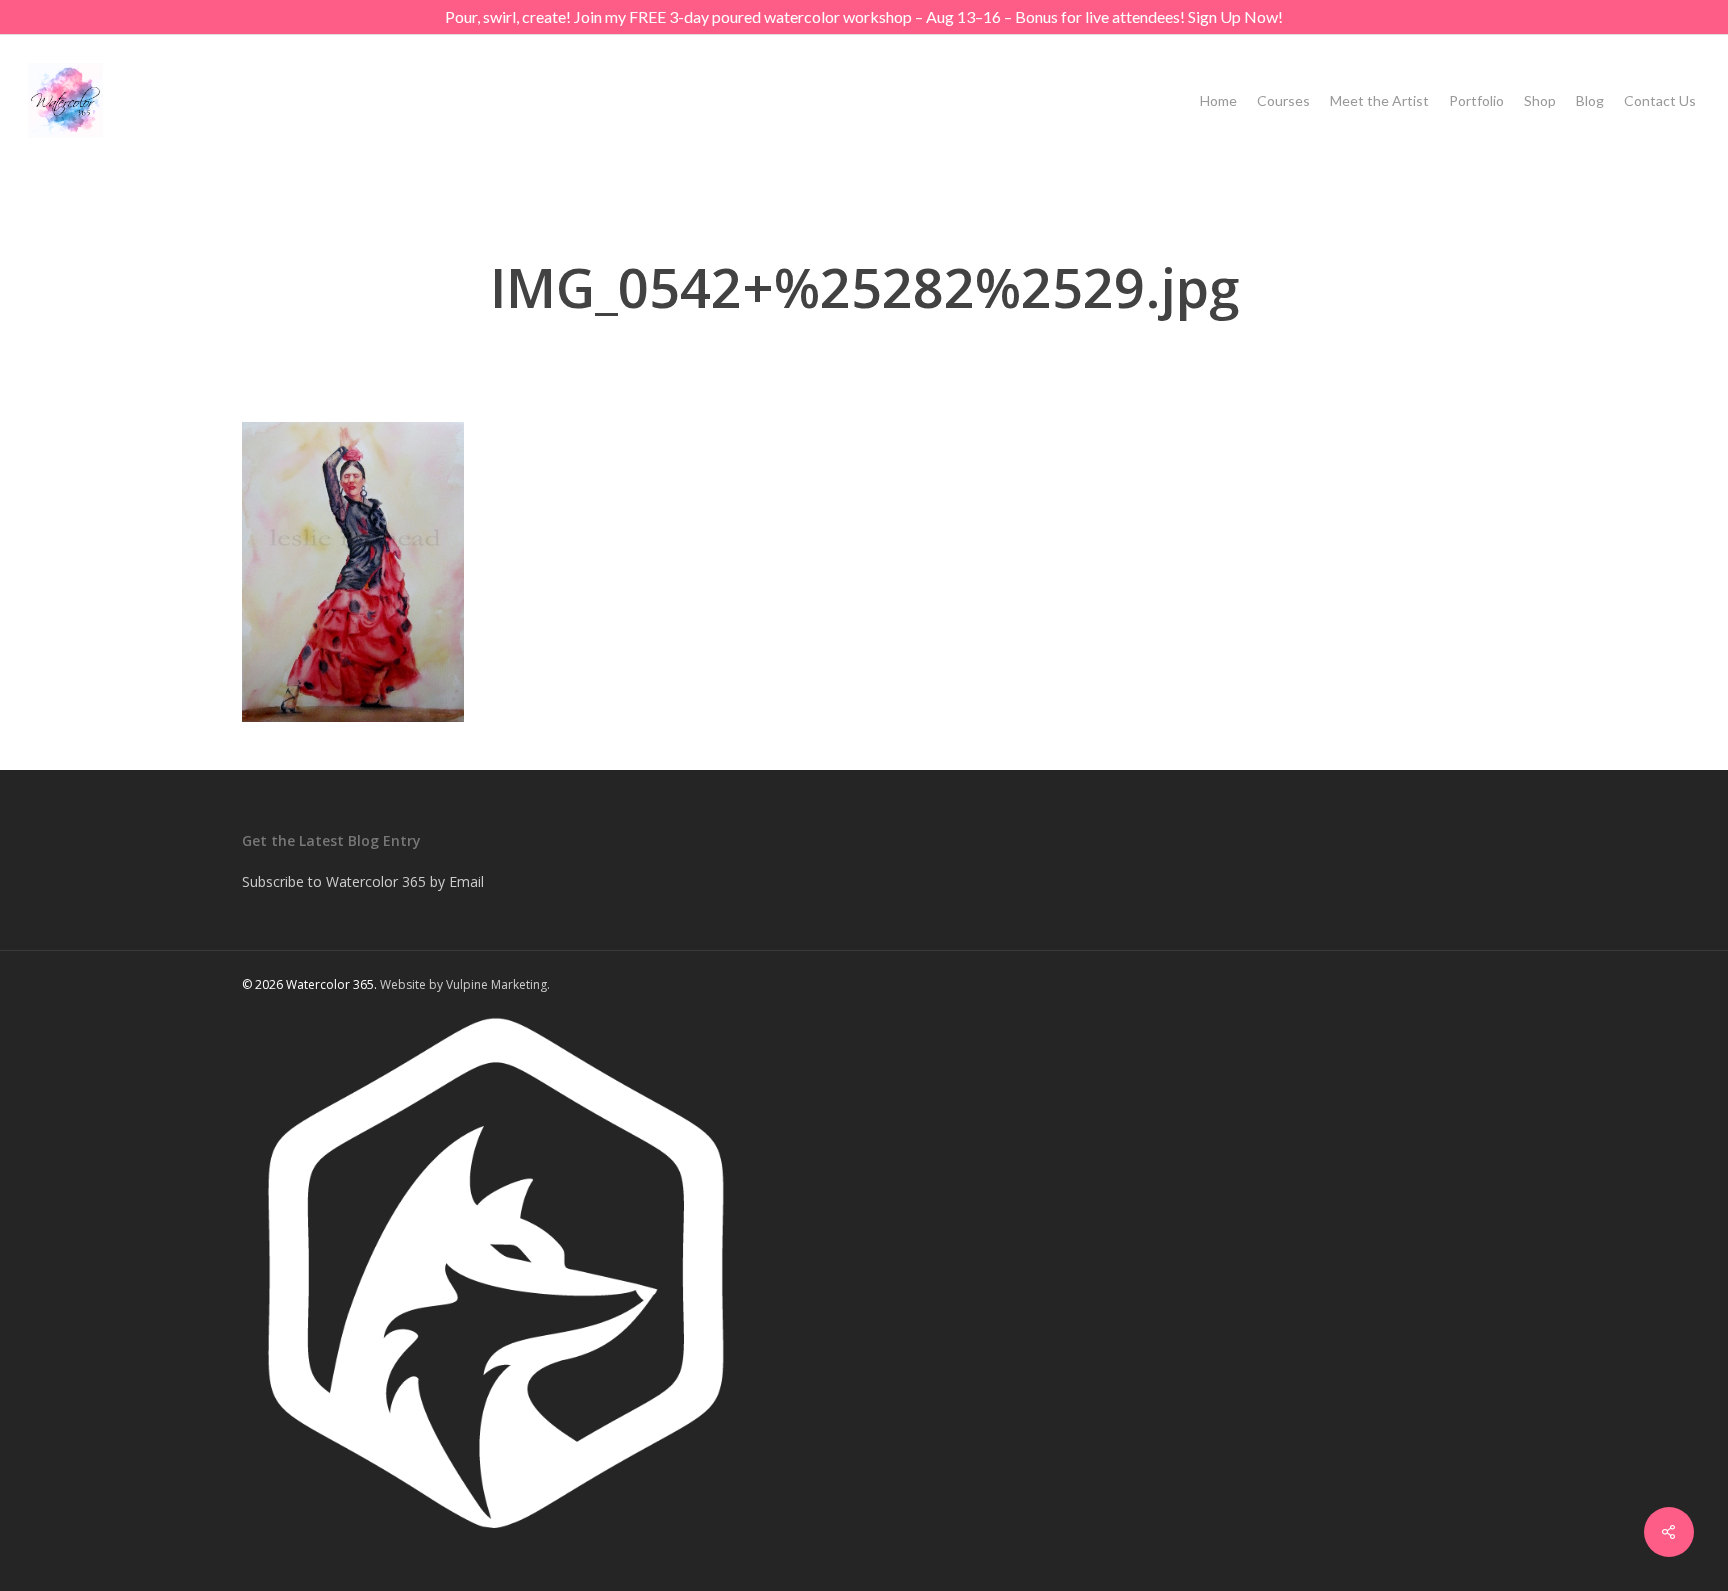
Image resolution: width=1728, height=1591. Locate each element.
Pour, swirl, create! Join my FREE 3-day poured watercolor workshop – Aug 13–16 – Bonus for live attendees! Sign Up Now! (864, 16)
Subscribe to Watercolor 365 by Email (363, 881)
